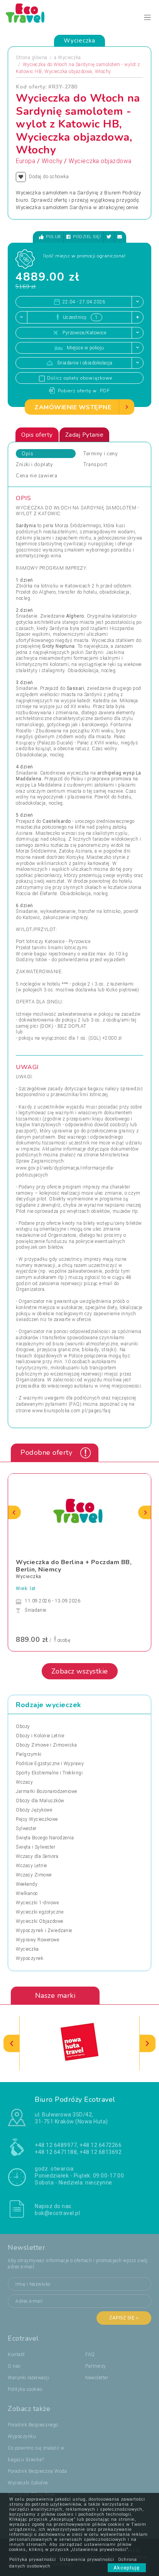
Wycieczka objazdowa (100, 161)
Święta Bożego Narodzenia (45, 1838)
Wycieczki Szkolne (28, 2483)
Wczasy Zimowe (34, 1875)
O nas (14, 2366)
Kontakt (16, 2355)
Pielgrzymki (29, 1754)
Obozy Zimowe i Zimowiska (46, 1745)
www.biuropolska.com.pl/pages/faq (71, 1411)
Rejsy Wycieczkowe (37, 1819)
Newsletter (97, 2378)
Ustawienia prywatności (87, 2560)
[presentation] (14, 1513)
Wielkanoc (27, 1893)
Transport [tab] (95, 465)
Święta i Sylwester (36, 1847)
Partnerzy (96, 2366)
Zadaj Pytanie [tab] (85, 435)
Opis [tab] (27, 454)
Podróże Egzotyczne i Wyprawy (50, 1764)
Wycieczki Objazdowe (40, 1921)
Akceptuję (127, 2568)
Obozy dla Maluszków (40, 1801)
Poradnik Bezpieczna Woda (37, 2471)
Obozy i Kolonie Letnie (40, 1736)
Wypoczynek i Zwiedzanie (44, 1931)
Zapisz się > (124, 2318)
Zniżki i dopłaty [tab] (34, 465)
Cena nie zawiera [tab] (36, 476)
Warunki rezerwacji (28, 2378)
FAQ (90, 2355)
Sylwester (26, 1829)
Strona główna (32, 58)
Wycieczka (69, 58)
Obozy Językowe (34, 1810)
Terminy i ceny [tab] (101, 454)
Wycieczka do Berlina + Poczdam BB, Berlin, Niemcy (74, 1566)
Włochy (52, 161)
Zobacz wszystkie (80, 1671)
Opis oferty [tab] (37, 435)
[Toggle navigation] (148, 18)
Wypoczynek (30, 1958)
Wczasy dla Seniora (37, 1856)
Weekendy (27, 1884)
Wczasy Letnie (31, 1866)
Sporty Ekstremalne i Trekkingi (49, 1773)
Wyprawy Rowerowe (37, 1940)
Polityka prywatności (33, 2560)
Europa (25, 161)
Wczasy (24, 1782)
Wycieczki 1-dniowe (37, 1903)
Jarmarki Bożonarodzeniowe (47, 1791)
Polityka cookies (25, 2389)
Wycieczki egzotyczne (40, 1912)
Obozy (23, 1726)
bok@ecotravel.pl (57, 2213)
